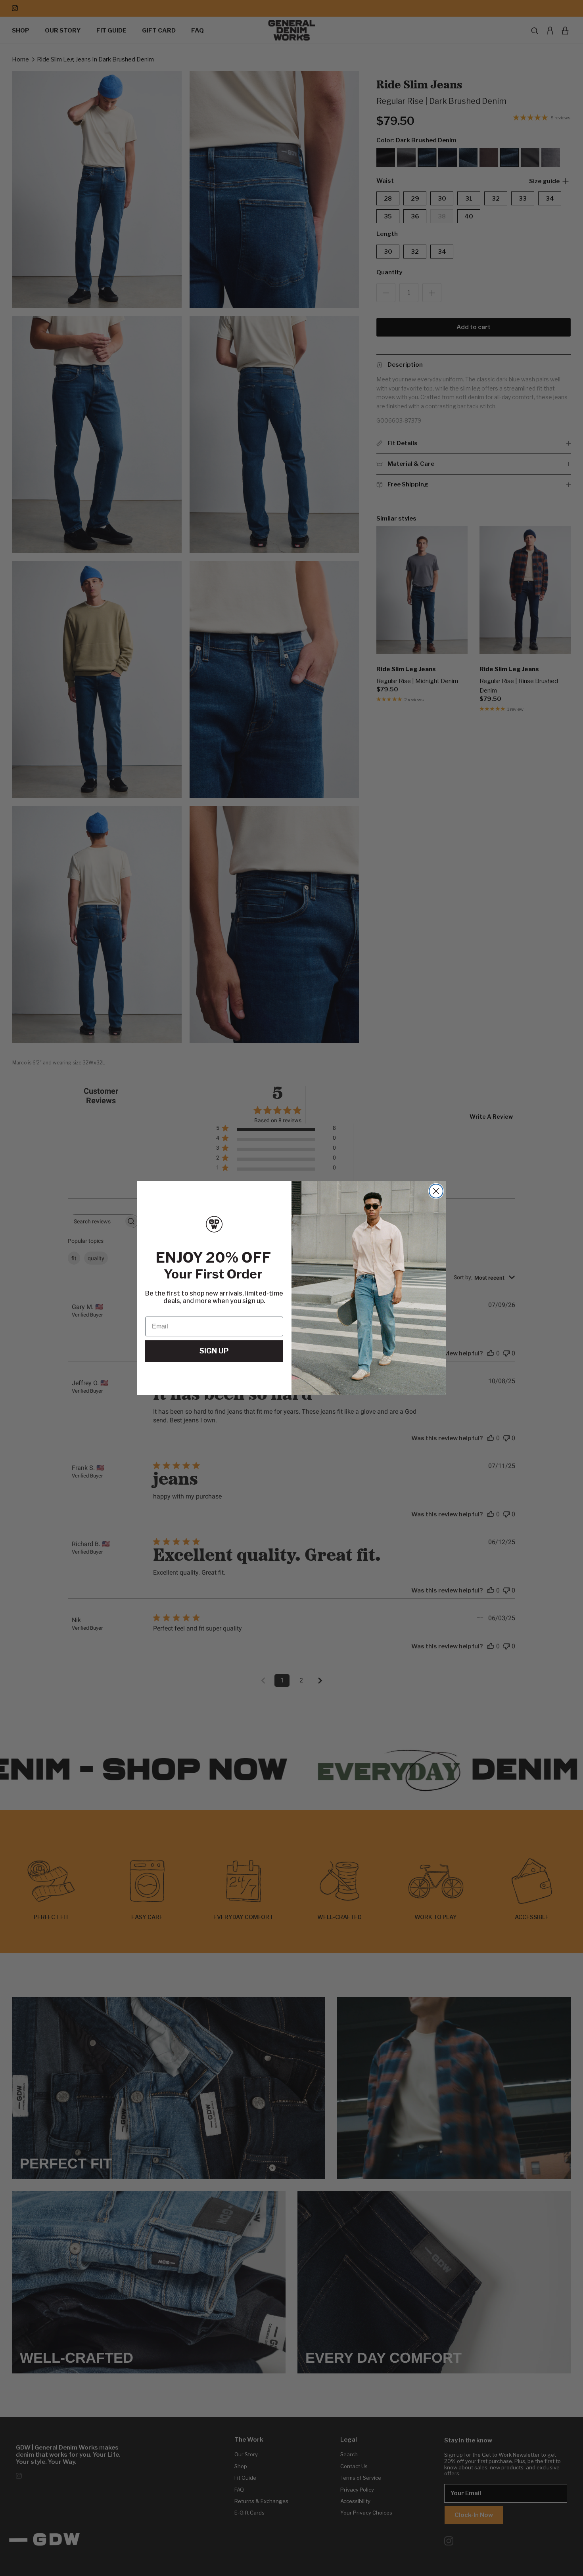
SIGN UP (214, 1351)
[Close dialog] (436, 1191)
